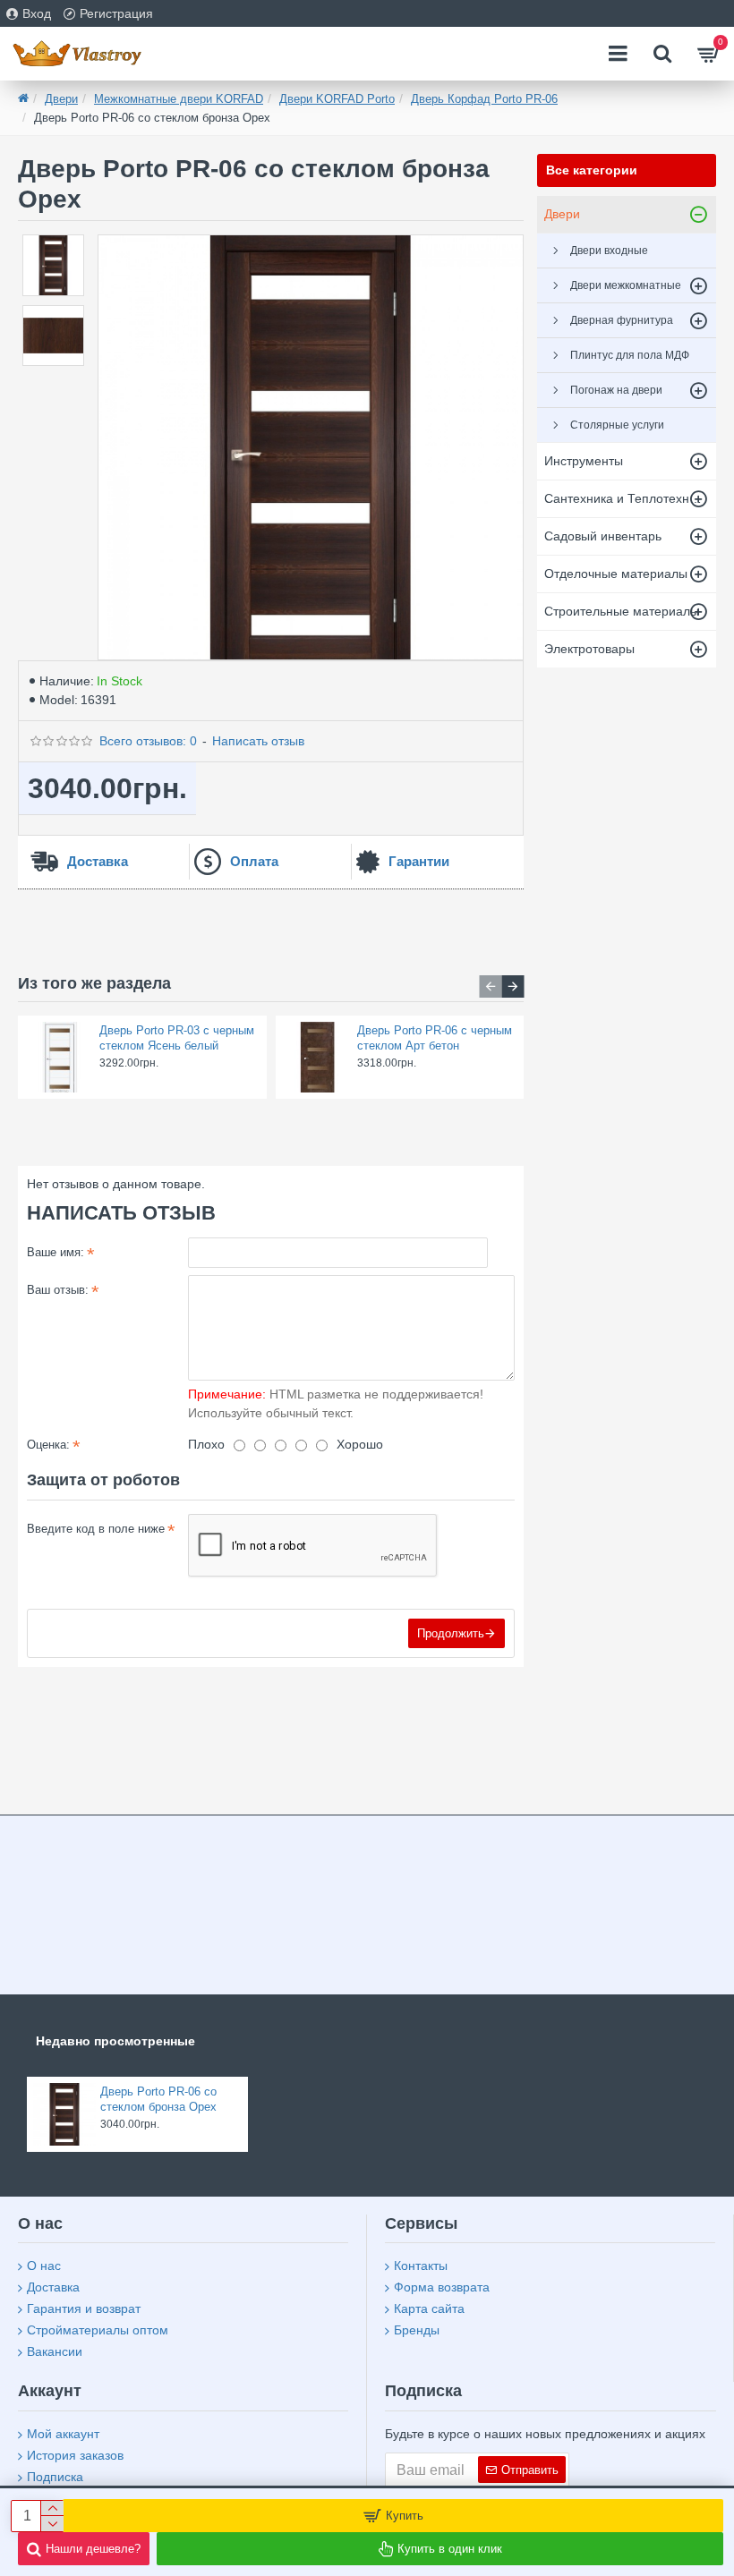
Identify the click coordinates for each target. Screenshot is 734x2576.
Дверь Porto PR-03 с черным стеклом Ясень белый (177, 1038)
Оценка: (48, 1445)
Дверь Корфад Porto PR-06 (484, 99)
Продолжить (451, 1633)
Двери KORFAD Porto (337, 99)
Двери (61, 99)
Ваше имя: (55, 1252)
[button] (490, 986)
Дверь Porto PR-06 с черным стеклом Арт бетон (435, 1038)
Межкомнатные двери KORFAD (179, 99)
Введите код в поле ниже (96, 1529)
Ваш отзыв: (58, 1290)
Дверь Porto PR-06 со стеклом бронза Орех (158, 2099)
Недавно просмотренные (115, 2041)
